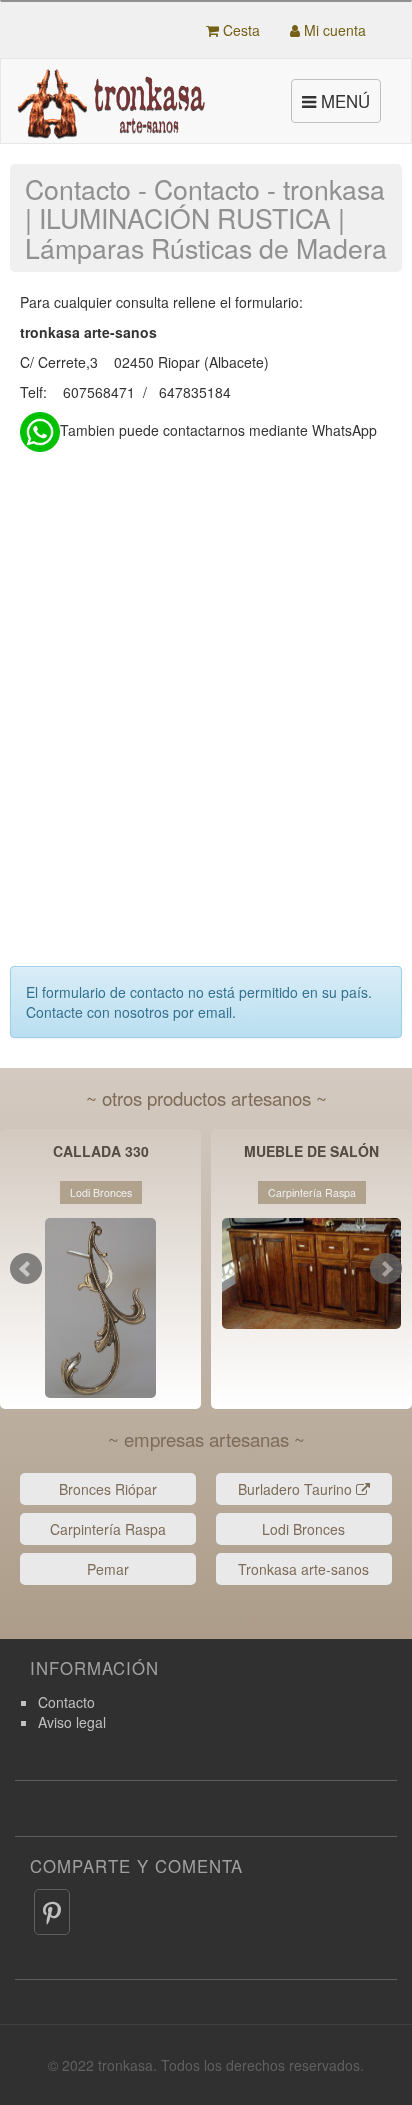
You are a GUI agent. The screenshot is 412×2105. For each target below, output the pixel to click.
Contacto (66, 1702)
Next (386, 1269)
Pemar (108, 1569)
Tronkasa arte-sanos (303, 1569)
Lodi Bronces (303, 1529)
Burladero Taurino (297, 1489)
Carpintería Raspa (108, 1529)
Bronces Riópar (108, 1489)
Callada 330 (101, 1152)
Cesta (239, 30)
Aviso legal (72, 1722)
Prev (26, 1269)
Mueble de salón (311, 1152)
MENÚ (338, 105)
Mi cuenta (333, 30)
